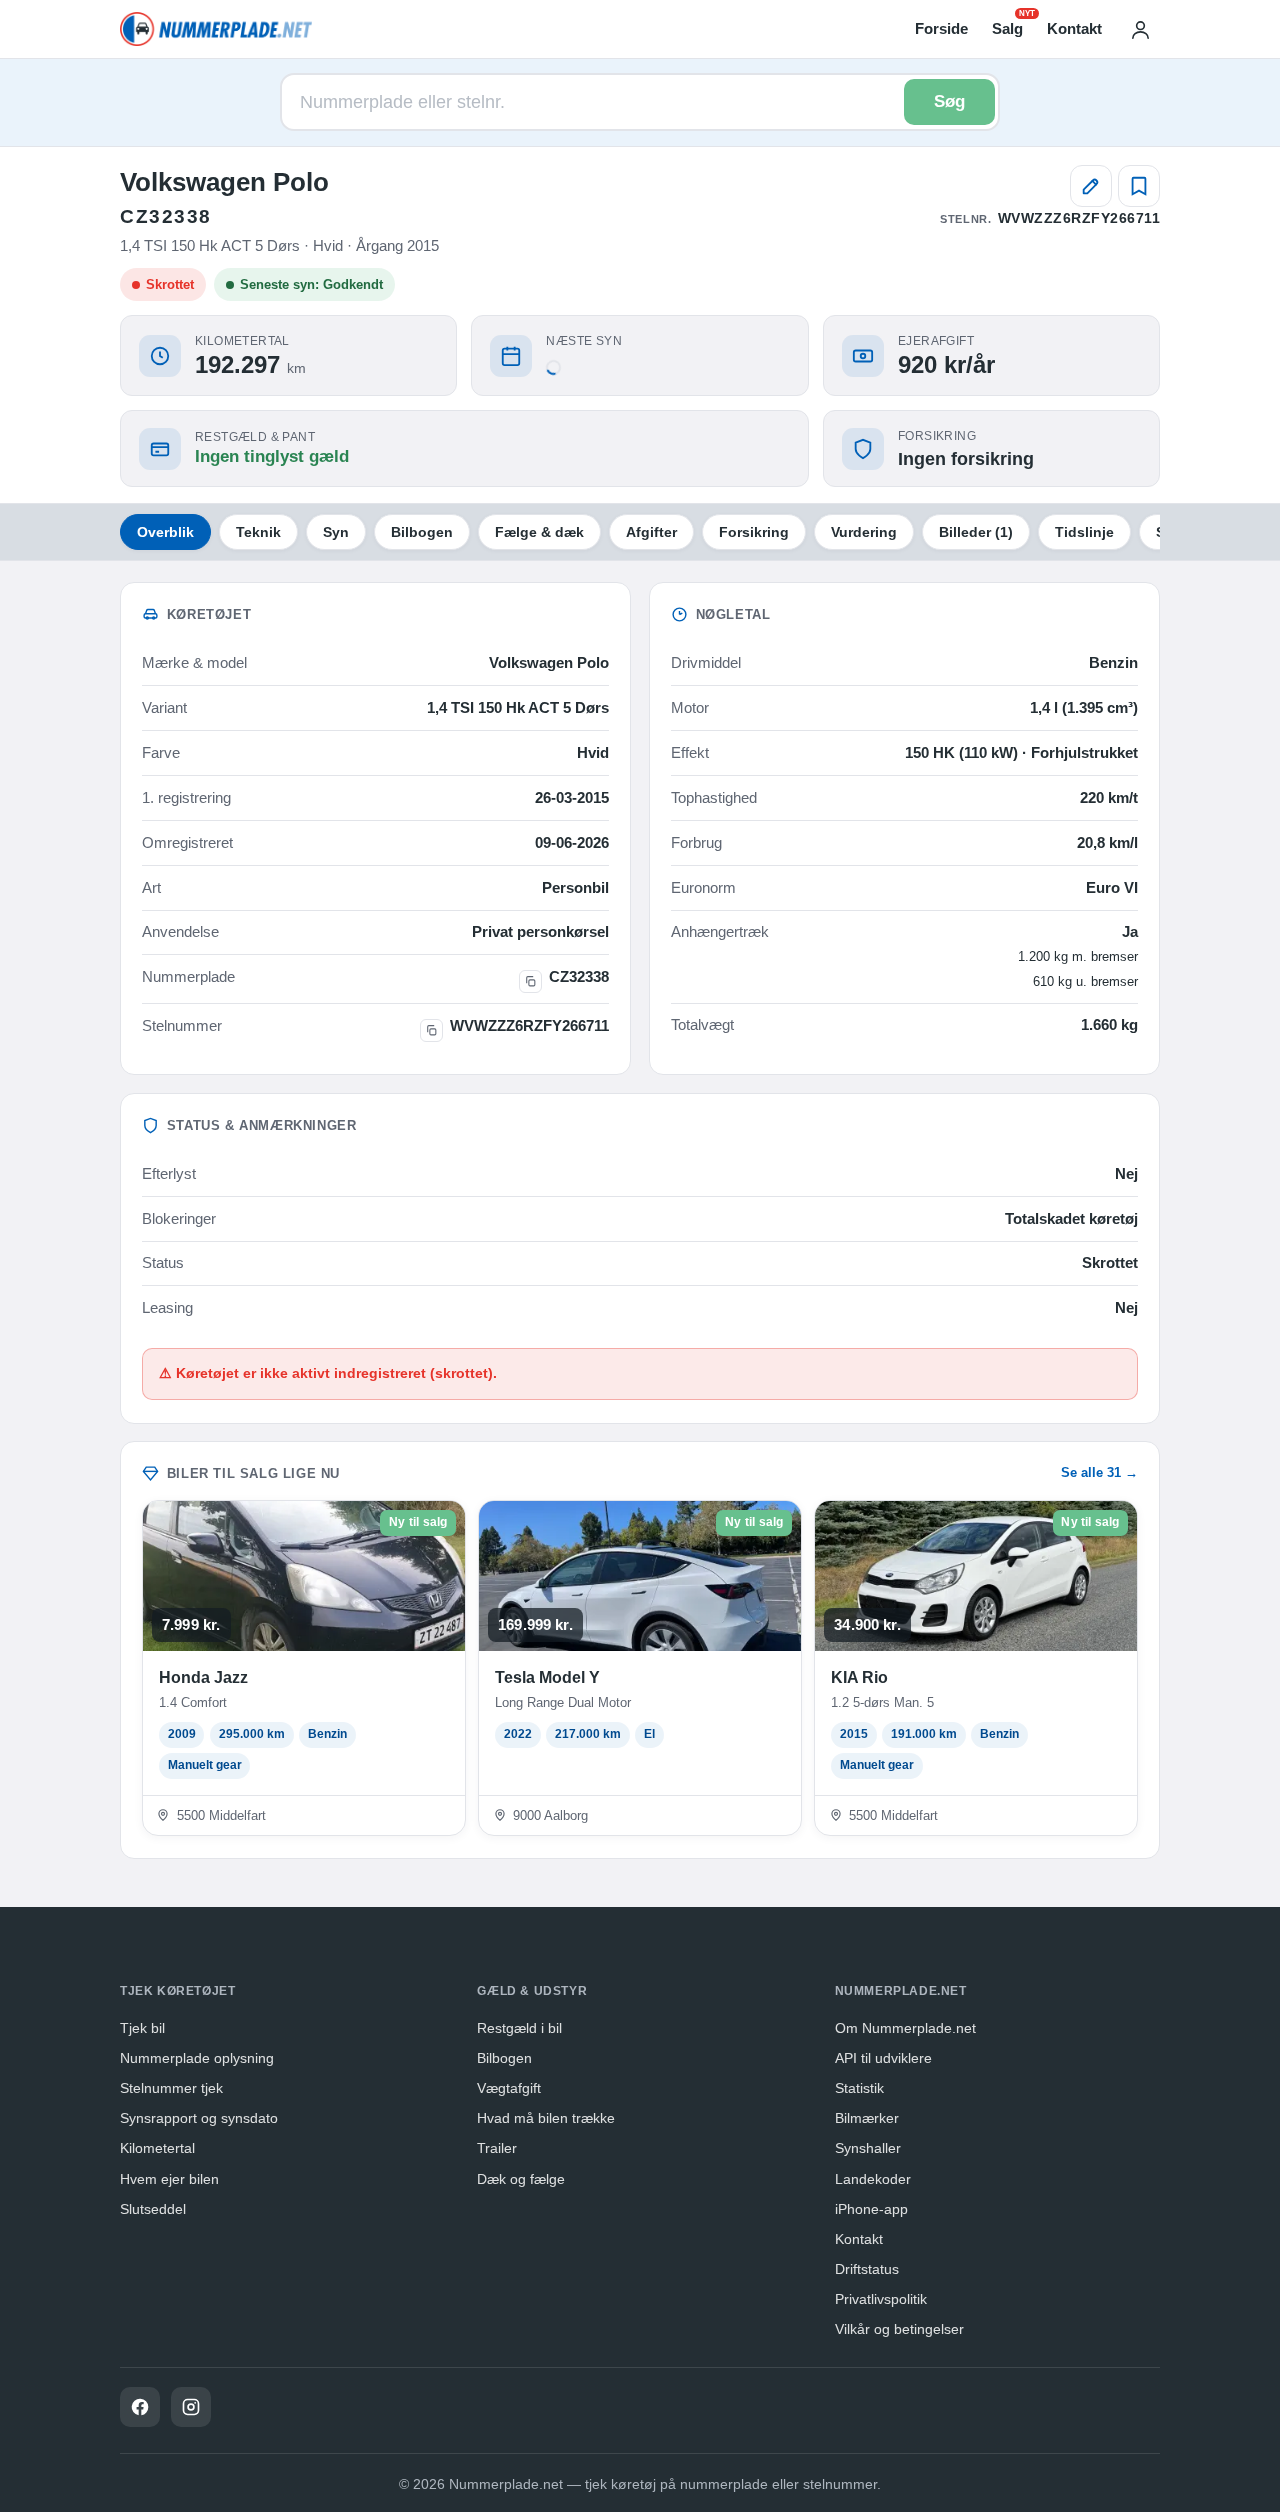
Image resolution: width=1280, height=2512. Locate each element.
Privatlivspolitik (881, 2299)
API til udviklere (883, 2058)
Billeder (976, 532)
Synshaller (868, 2148)
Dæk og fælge (521, 2179)
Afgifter (651, 532)
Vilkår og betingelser (899, 2329)
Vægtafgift (509, 2088)
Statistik (859, 2088)
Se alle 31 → (1099, 1472)
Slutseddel (153, 2209)
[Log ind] (1140, 29)
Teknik (258, 532)
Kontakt (1074, 28)
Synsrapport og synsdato (199, 2118)
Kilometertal (157, 2148)
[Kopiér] (530, 981)
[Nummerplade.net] (216, 29)
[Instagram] (191, 2407)
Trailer (497, 2148)
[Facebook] (140, 2407)
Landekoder (873, 2179)
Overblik (165, 532)
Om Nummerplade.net (905, 2028)
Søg (949, 101)
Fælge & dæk (539, 532)
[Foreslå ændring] (1091, 186)
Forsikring (754, 532)
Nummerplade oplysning (197, 2058)
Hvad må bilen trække (546, 2118)
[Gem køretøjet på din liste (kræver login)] (1139, 186)
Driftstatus (867, 2269)
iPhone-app (871, 2209)
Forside (941, 28)
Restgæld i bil (519, 2028)
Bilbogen (422, 532)
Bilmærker (867, 2118)
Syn (336, 532)
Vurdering (864, 532)
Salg (1007, 27)
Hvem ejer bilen (169, 2179)
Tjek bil (142, 2028)
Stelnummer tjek (171, 2088)
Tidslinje (1084, 532)
